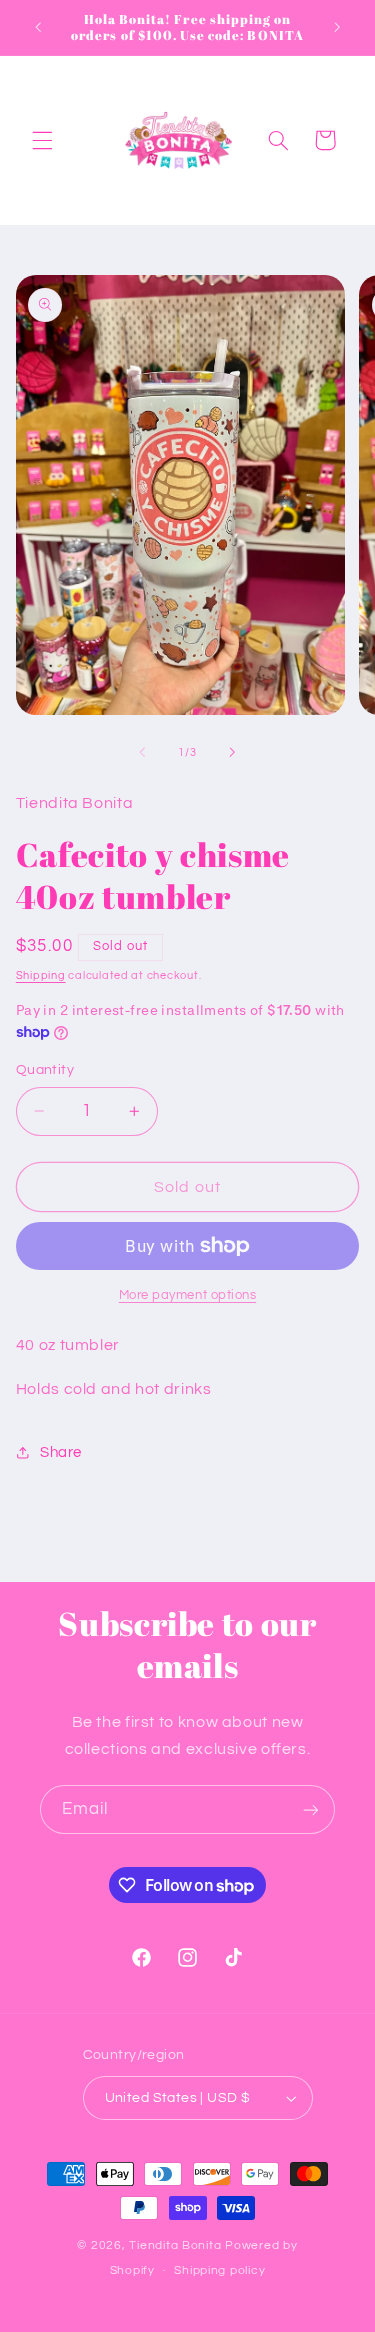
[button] (42, 140)
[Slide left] (142, 752)
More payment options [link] (188, 1295)
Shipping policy (219, 2270)
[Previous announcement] (38, 27)
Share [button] (61, 1452)
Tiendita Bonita (177, 2245)
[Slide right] (233, 752)
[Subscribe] (311, 1809)
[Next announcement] (337, 27)
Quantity (45, 1070)
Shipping (41, 975)
